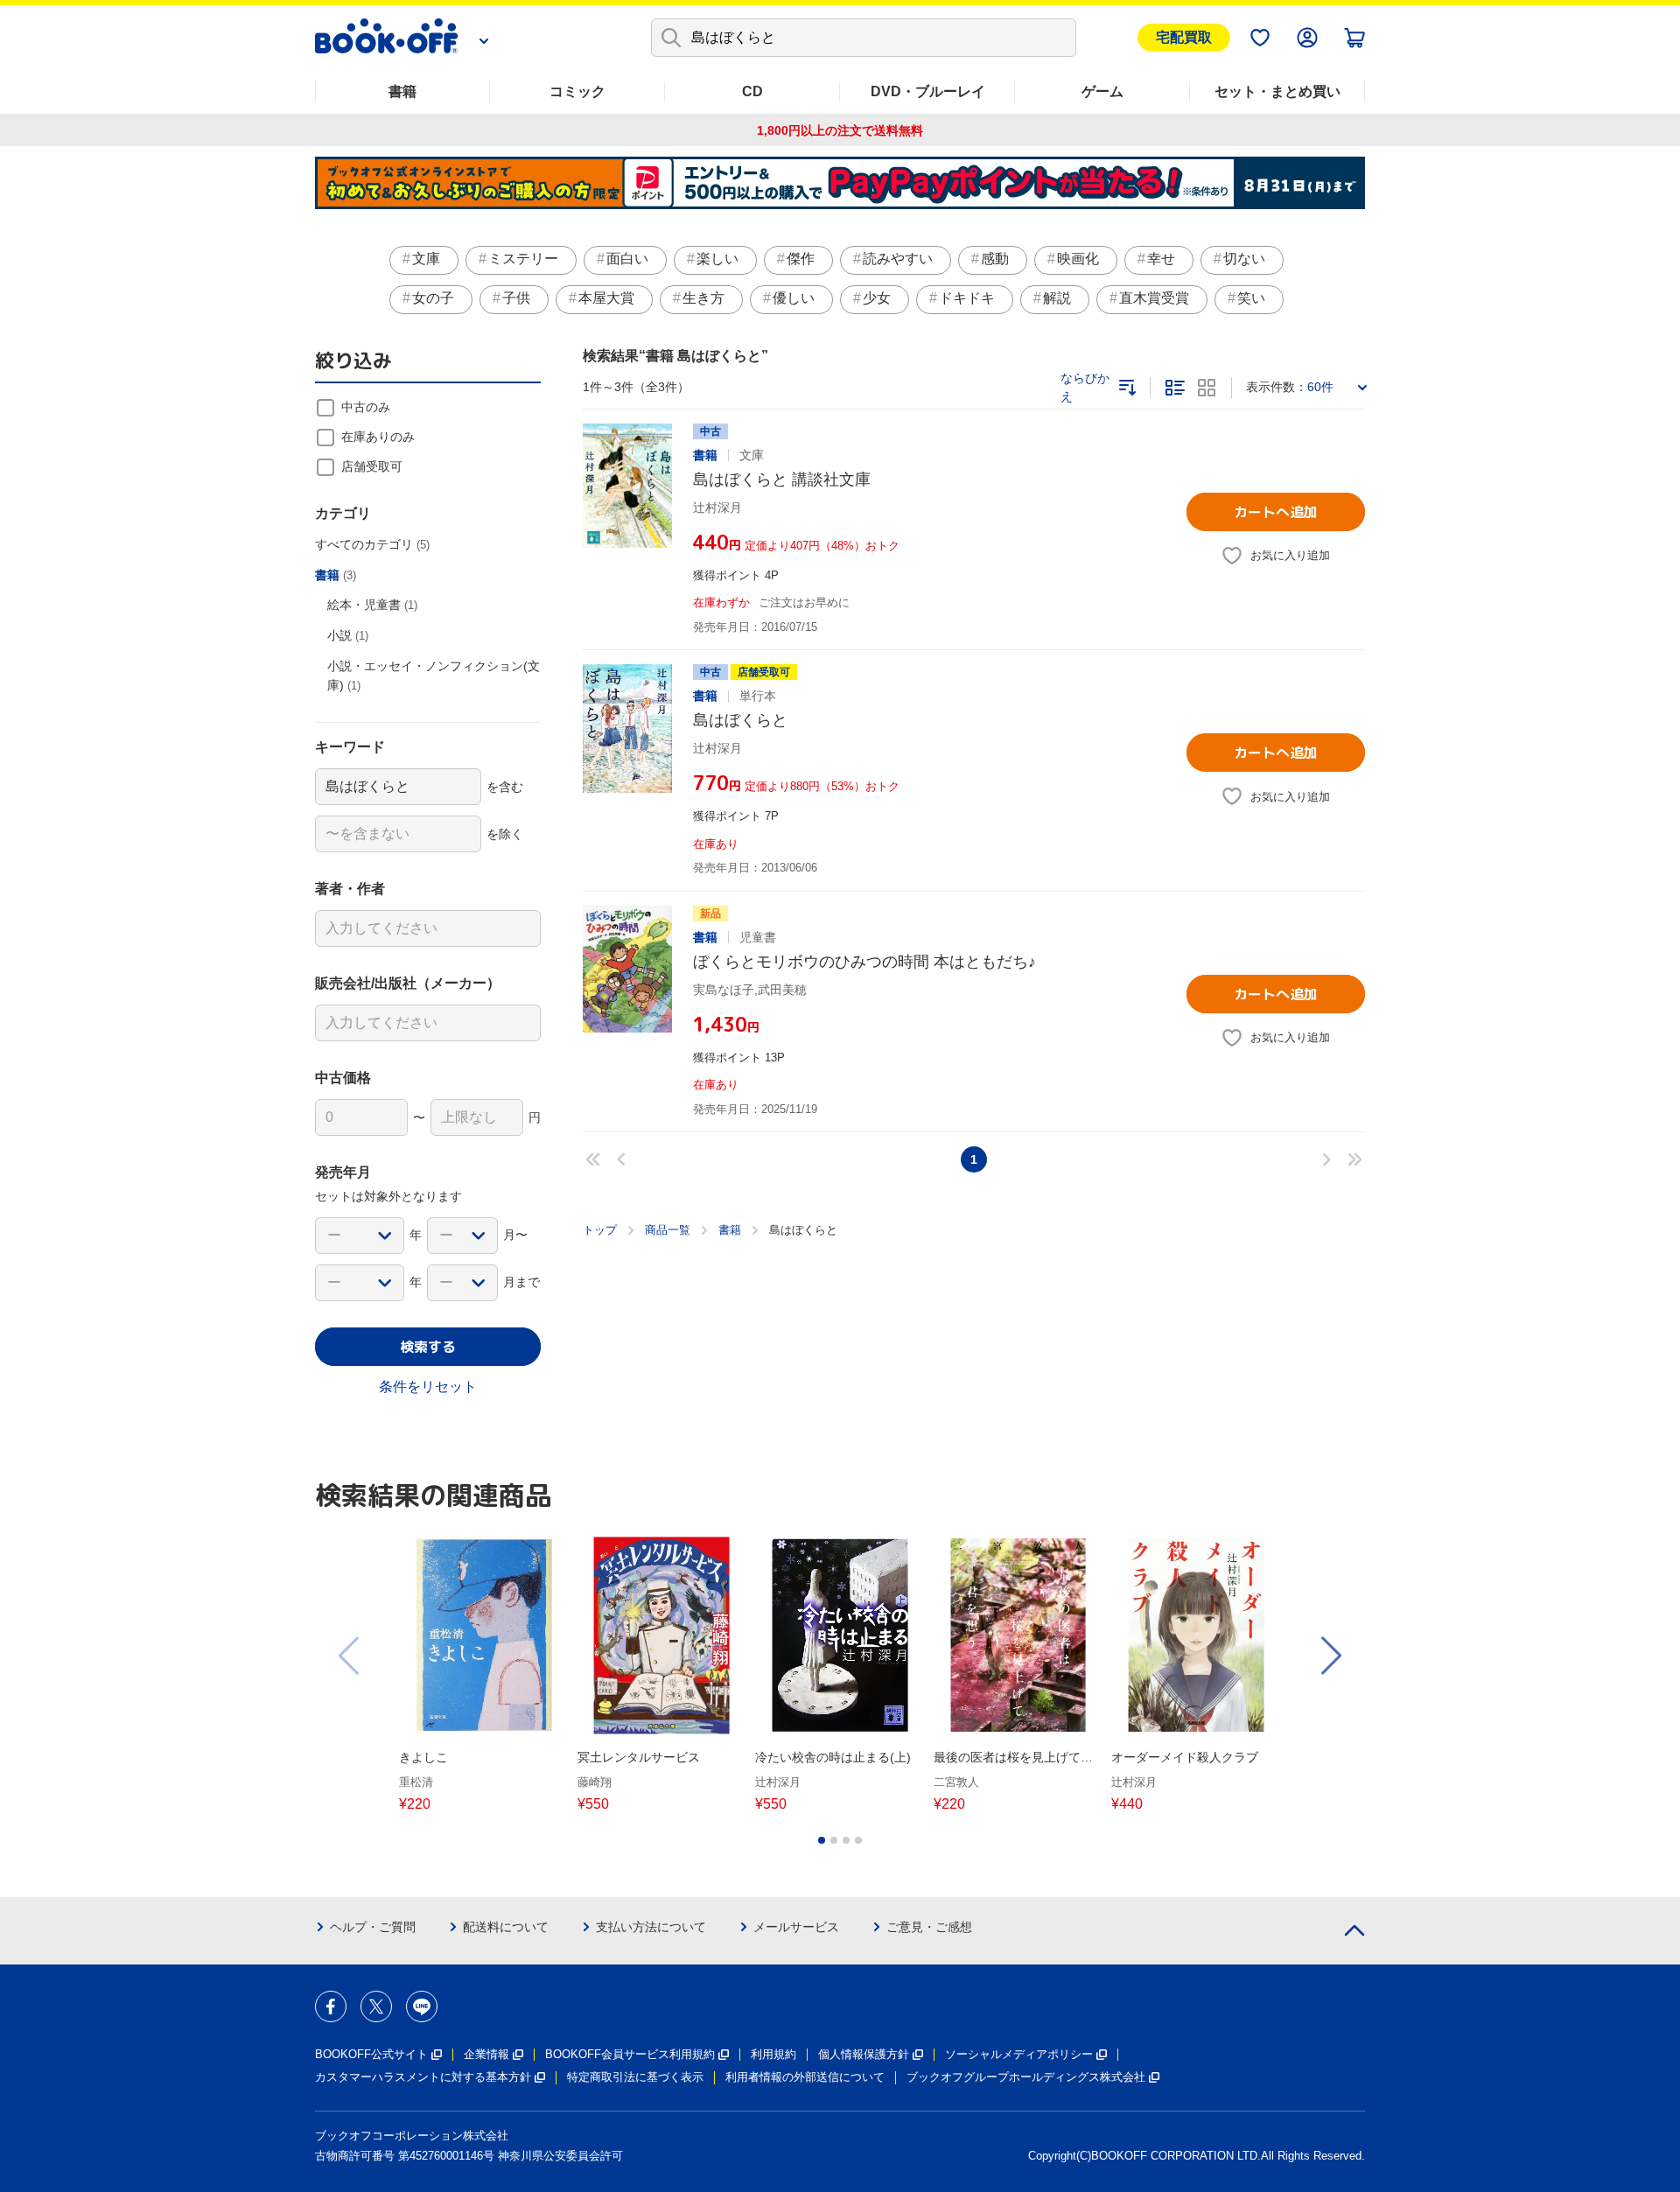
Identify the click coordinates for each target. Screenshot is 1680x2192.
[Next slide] (1330, 1656)
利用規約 (773, 2054)
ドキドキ (967, 298)
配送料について (506, 1927)
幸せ (1161, 259)
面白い (627, 259)
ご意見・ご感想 (929, 1927)
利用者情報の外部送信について (805, 2077)
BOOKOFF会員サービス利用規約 (630, 2054)
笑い (1251, 298)
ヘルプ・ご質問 (373, 1927)
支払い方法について (651, 1927)
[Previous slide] (350, 1656)
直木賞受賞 (1154, 298)
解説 (1057, 298)
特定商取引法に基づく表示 (635, 2077)
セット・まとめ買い (1277, 91)
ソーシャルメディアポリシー (1019, 2054)
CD (752, 91)
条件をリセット (428, 1387)
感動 (995, 259)
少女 (877, 298)
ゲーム (1102, 91)
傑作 (801, 259)
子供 (516, 298)
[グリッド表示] (1207, 388)
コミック (577, 91)
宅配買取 (1184, 37)
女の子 (433, 298)
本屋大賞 (606, 298)
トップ (600, 1230)
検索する (428, 1347)
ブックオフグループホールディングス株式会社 (1026, 2077)
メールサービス (796, 1927)
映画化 (1078, 259)
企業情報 (486, 2054)
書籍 (402, 91)
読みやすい (898, 259)
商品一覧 (668, 1230)
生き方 (703, 298)
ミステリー (523, 259)
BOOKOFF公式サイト (371, 2054)
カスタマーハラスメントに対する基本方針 (423, 2077)
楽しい (717, 259)
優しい (794, 298)
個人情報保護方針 (864, 2054)
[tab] (822, 1840)
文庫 (426, 259)
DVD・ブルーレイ (928, 91)
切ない (1244, 259)
